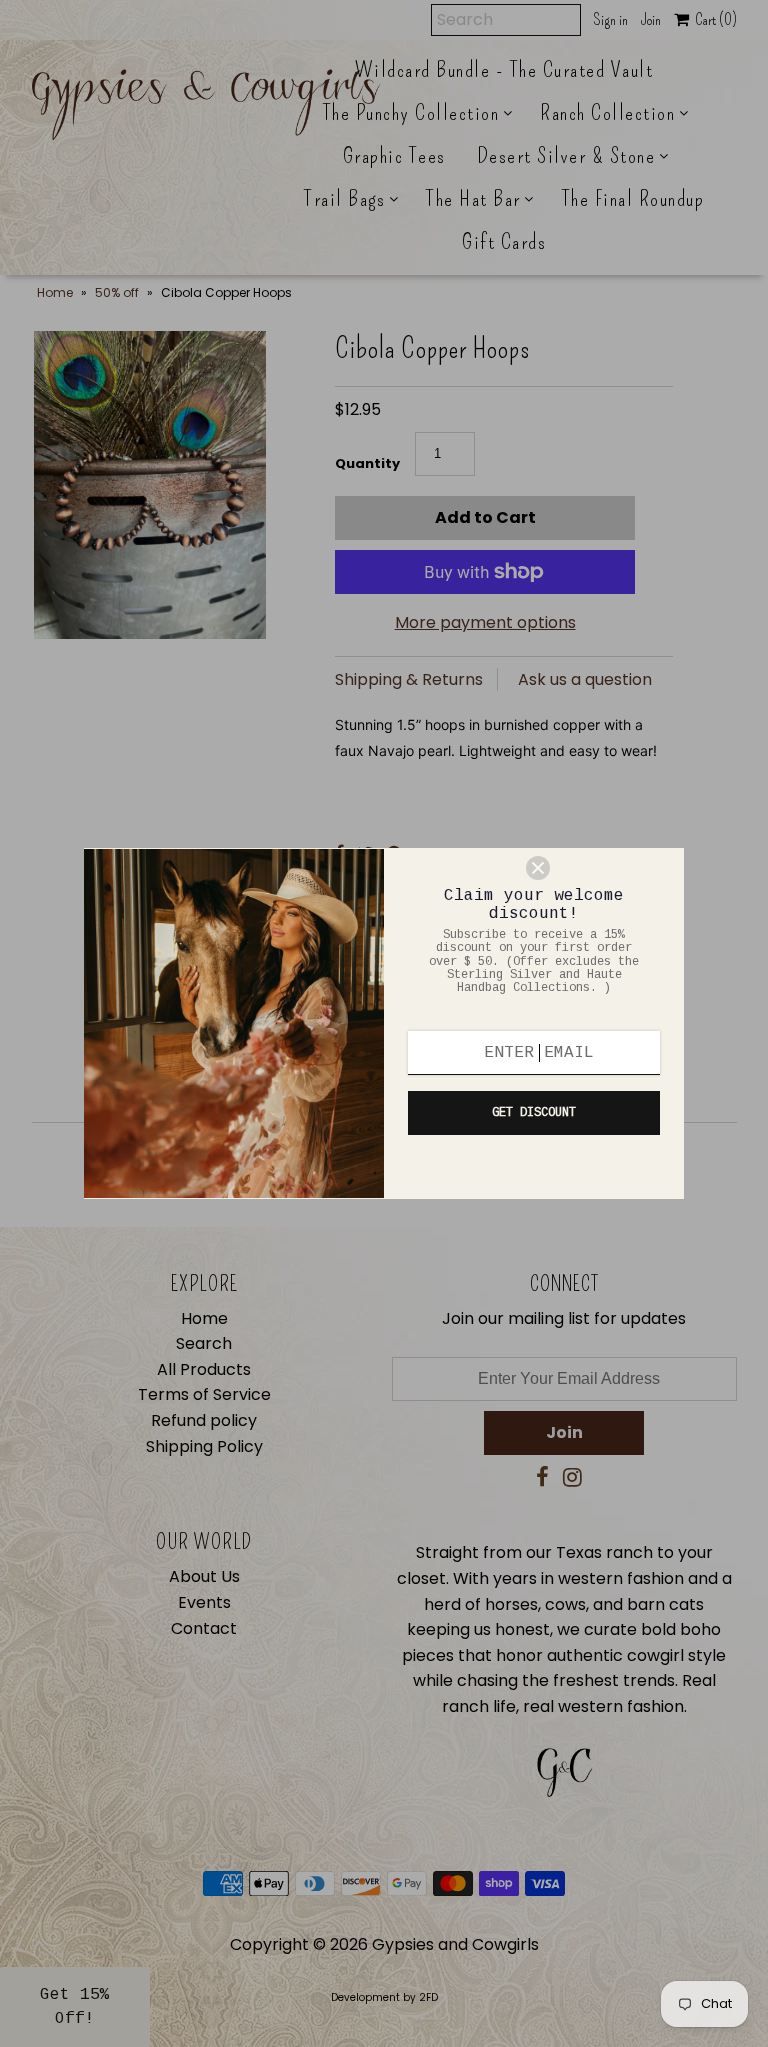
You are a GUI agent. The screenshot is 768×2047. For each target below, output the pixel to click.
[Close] (596, 868)
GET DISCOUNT (534, 1113)
